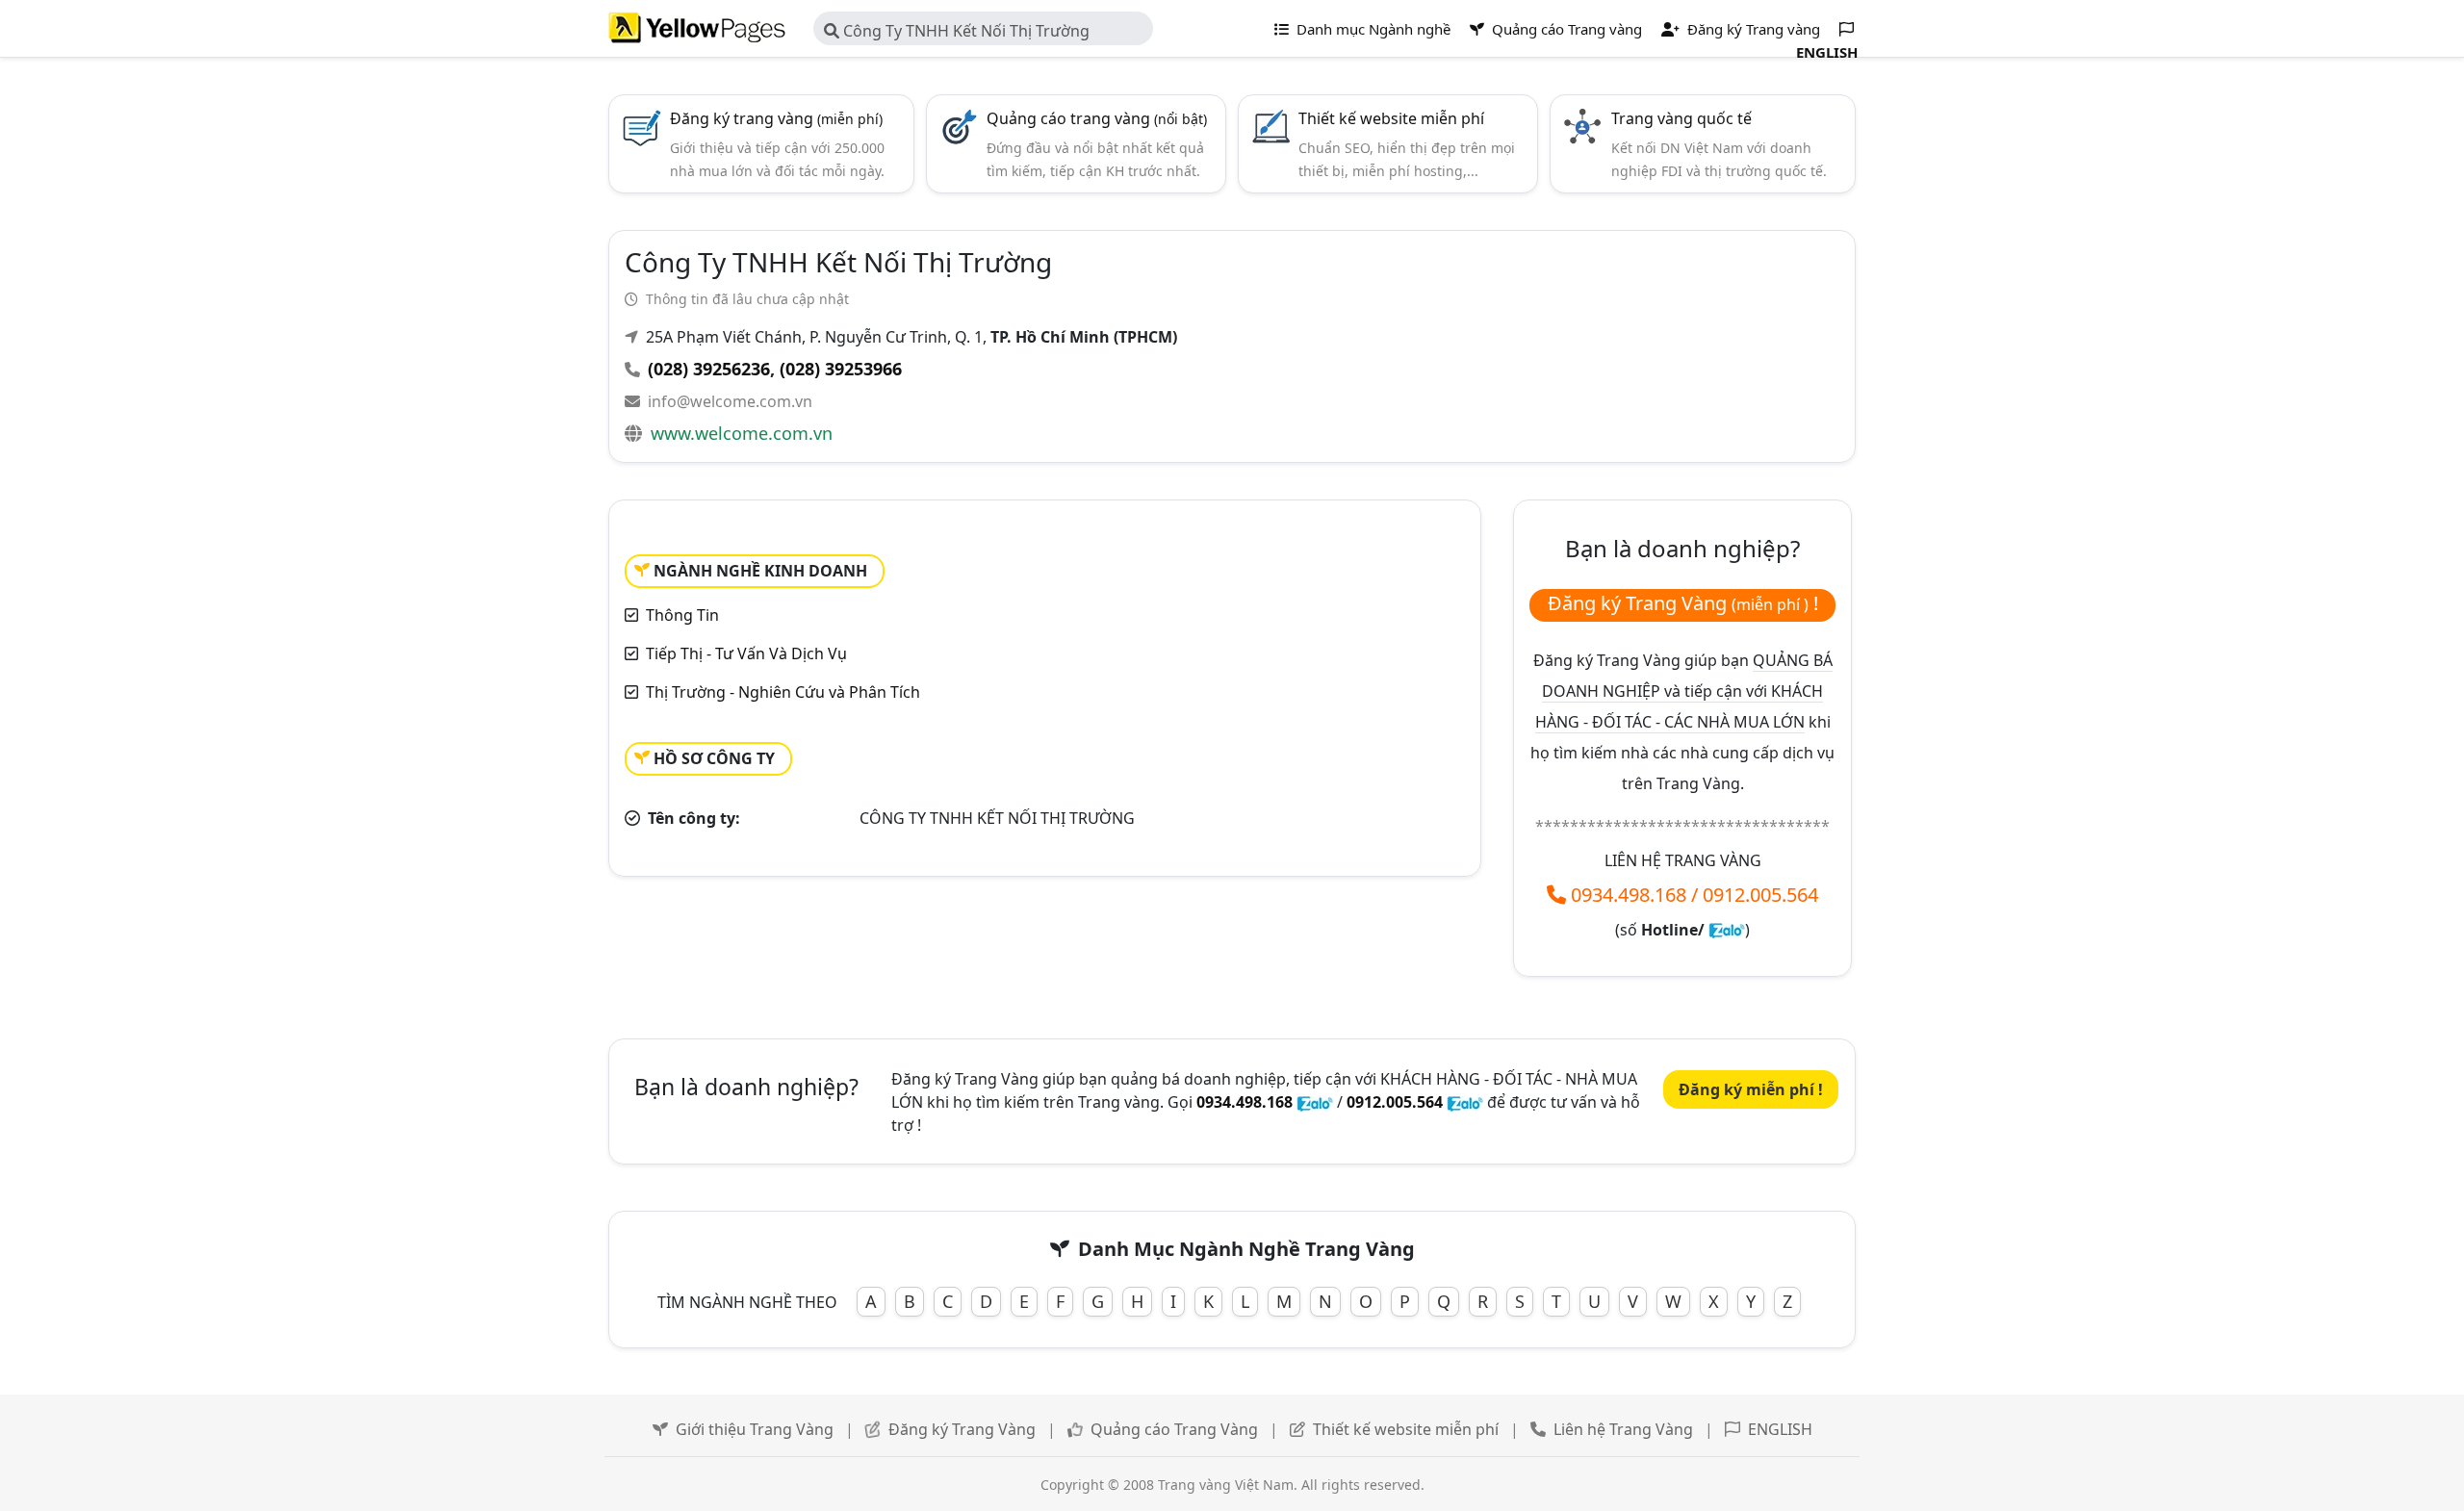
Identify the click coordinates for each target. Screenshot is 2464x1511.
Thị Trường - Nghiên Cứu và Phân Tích (783, 692)
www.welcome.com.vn (742, 433)
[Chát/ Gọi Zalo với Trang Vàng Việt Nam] (1727, 930)
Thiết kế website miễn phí (1391, 118)
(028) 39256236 (709, 369)
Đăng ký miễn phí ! (1751, 1089)
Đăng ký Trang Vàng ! (1683, 603)
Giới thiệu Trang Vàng (755, 1429)
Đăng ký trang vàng (776, 118)
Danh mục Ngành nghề (1372, 29)
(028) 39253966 (841, 369)
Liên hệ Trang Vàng (1623, 1429)
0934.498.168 (1629, 895)
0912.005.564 (1760, 895)
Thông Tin (682, 615)
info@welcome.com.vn (730, 401)
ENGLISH (1780, 1429)
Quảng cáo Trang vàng (1565, 29)
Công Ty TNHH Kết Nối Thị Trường (964, 31)
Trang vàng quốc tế (1681, 118)
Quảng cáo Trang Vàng (1174, 1429)
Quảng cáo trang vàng (1097, 118)
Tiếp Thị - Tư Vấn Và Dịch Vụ (746, 653)
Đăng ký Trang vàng (1752, 29)
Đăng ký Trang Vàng (962, 1429)
